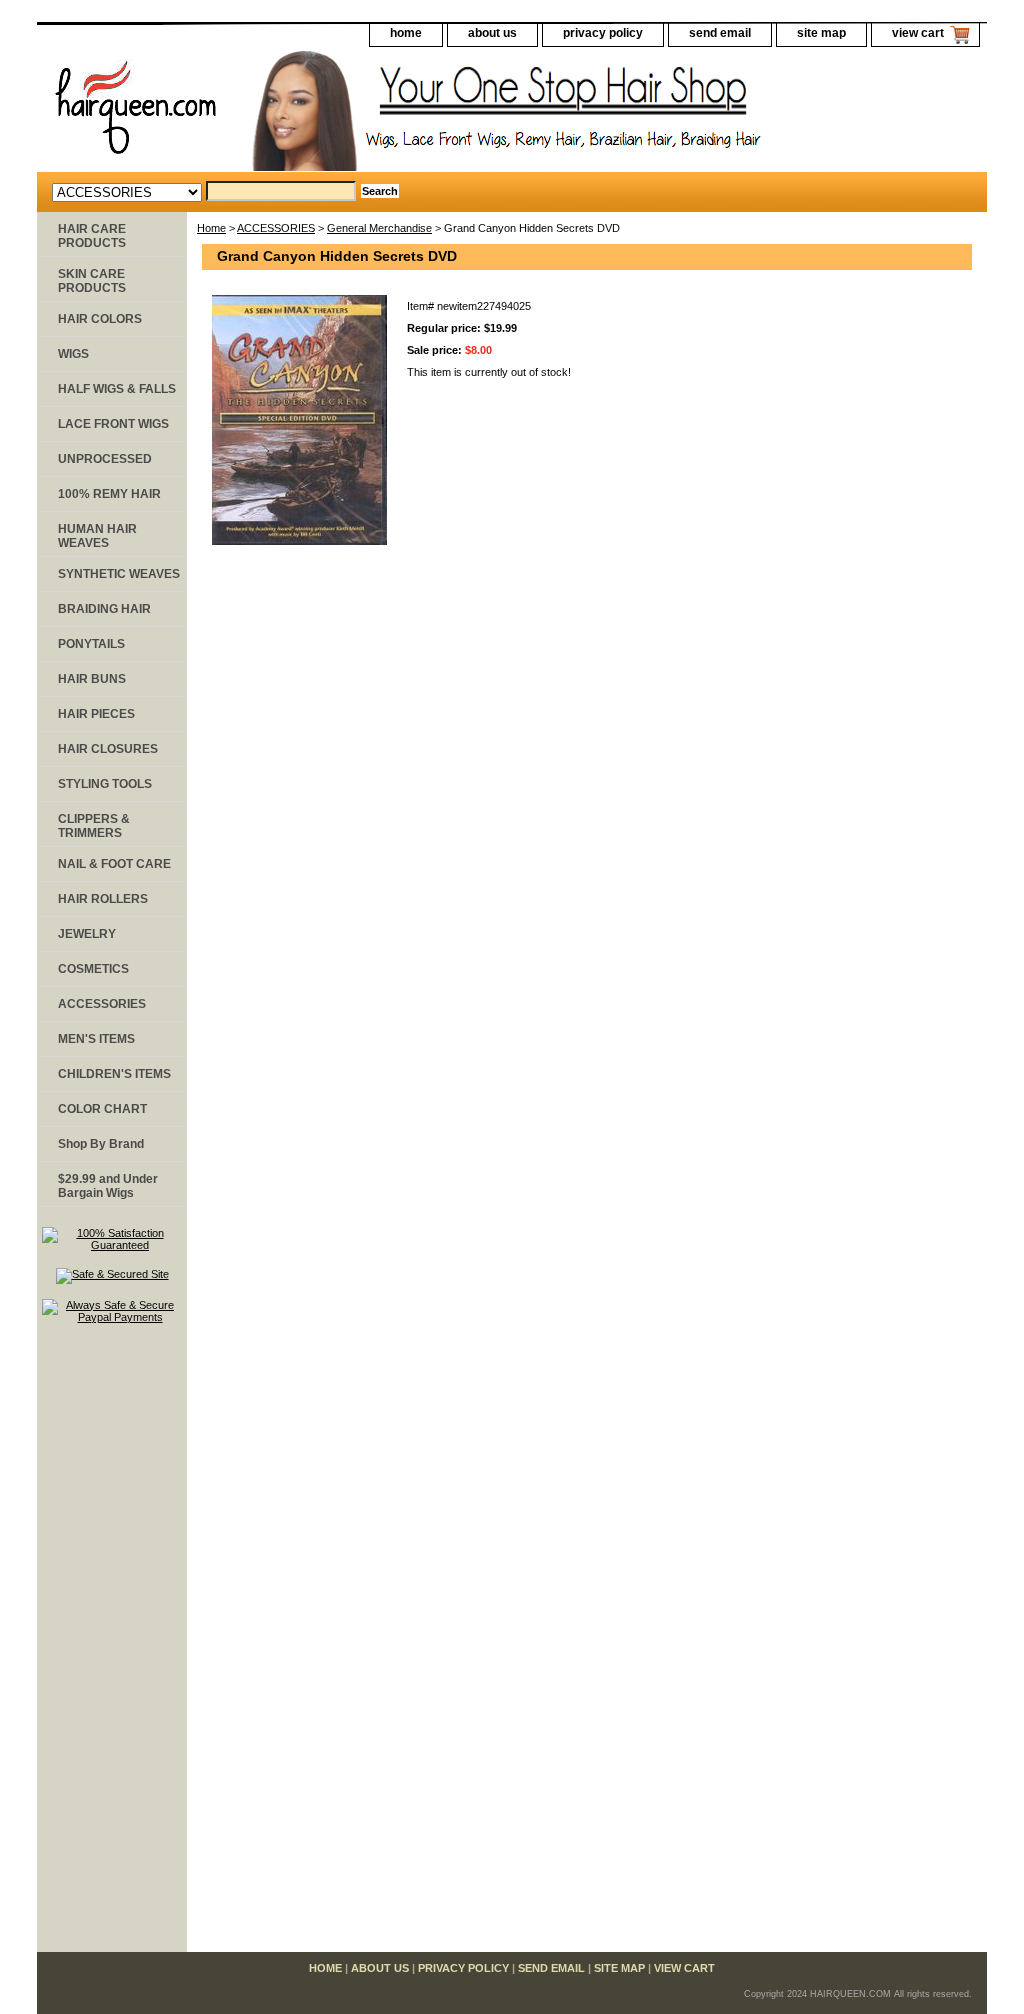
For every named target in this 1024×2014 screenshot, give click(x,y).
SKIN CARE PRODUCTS (92, 281)
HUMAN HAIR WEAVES (97, 536)
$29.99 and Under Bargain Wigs (108, 1186)
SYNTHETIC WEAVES (119, 574)
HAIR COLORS (100, 319)
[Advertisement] (112, 1647)
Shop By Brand (101, 1144)
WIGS (73, 354)
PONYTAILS (91, 644)
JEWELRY (87, 934)
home (406, 33)
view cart (918, 33)
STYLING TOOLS (105, 784)
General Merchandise (379, 228)
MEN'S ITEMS (96, 1039)
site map (821, 33)
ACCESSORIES (276, 228)
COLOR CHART (102, 1109)
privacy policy (603, 33)
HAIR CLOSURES (108, 749)
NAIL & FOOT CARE (114, 864)
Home (211, 228)
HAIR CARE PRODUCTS (92, 236)
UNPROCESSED (105, 459)
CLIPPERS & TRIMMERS (94, 826)
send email (720, 33)
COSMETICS (93, 969)
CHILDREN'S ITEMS (114, 1074)
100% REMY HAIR (109, 494)
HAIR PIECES (96, 714)
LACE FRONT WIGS (113, 424)
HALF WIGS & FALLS (117, 389)
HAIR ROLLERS (103, 899)
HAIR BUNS (92, 679)
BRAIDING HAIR (104, 609)
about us (492, 33)
